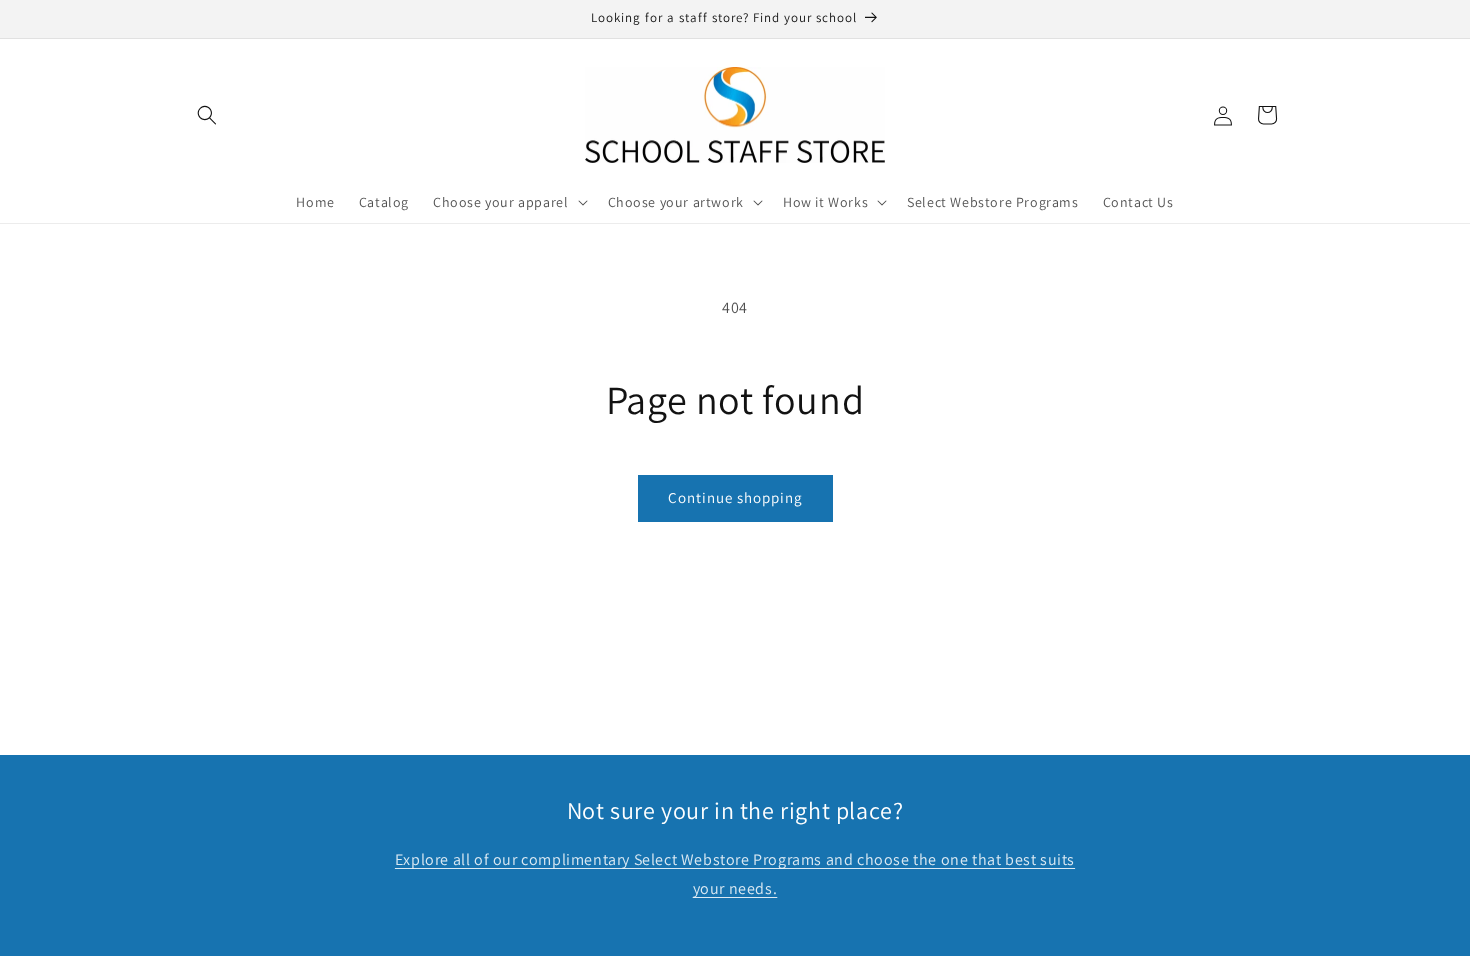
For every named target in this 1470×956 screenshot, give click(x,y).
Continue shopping (735, 497)
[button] (207, 115)
